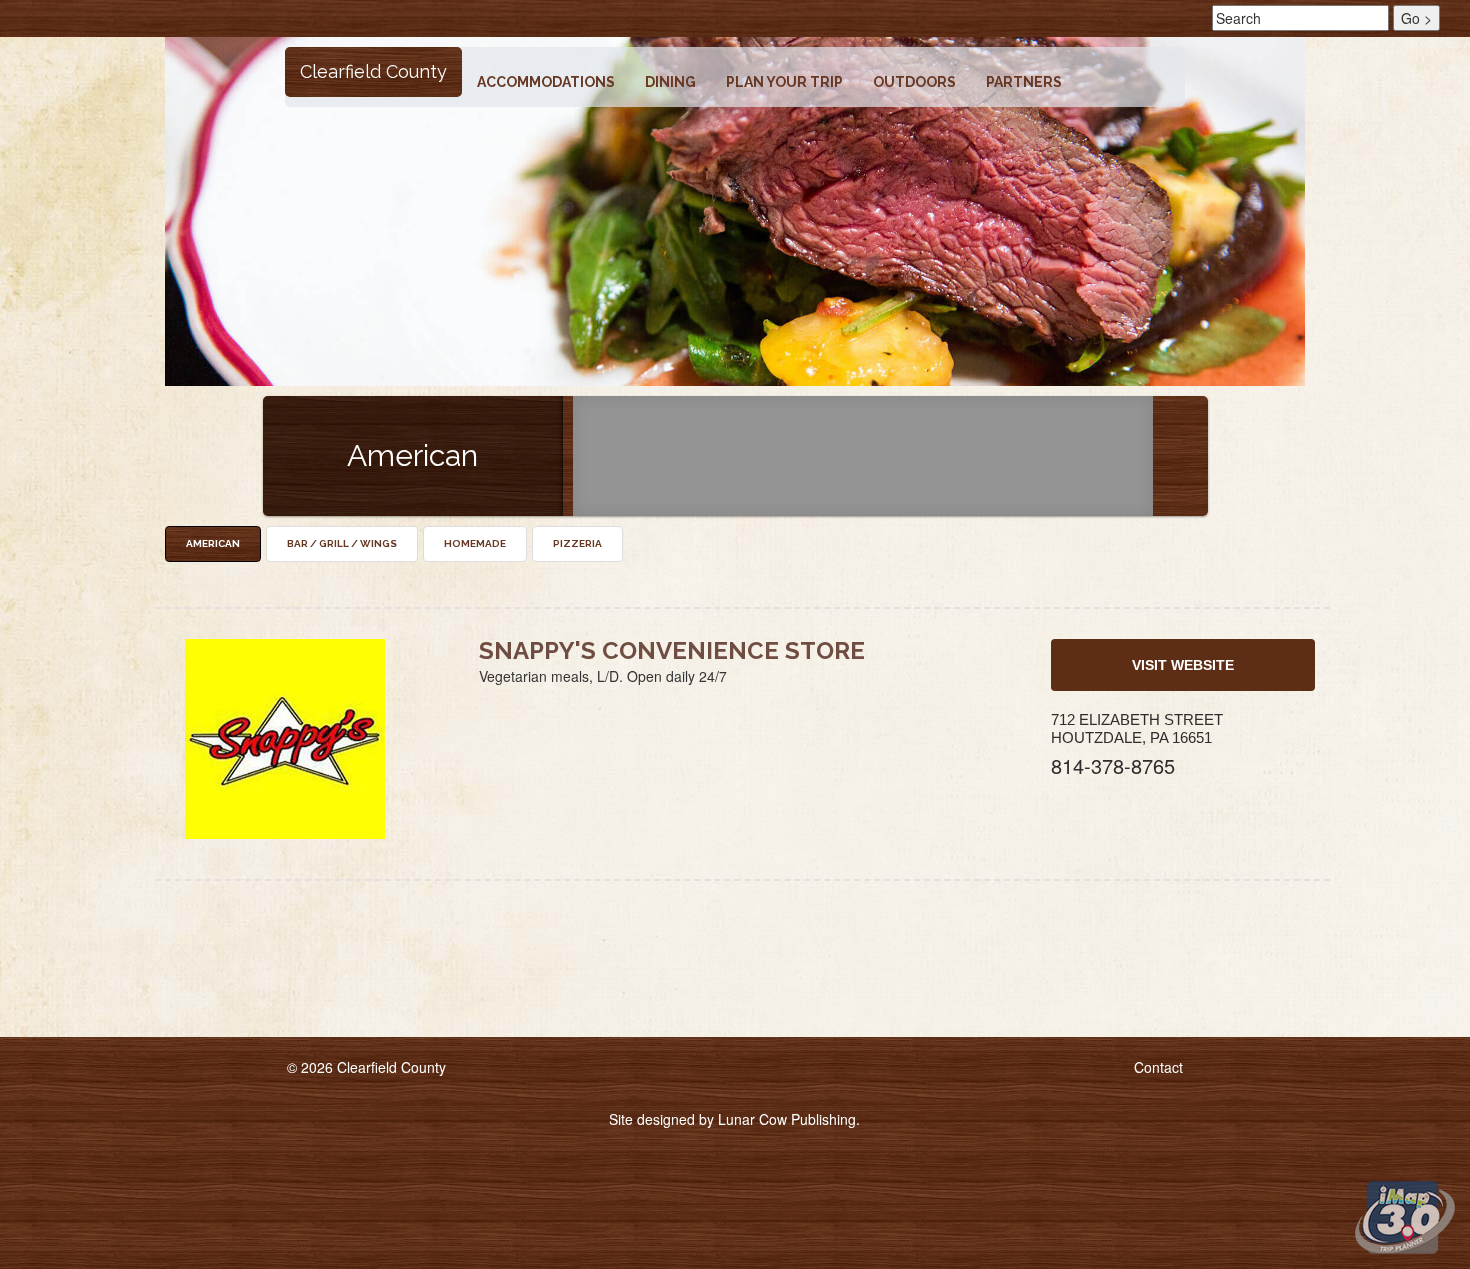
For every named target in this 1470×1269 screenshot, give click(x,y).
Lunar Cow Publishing (787, 1119)
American (213, 543)
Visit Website (1183, 665)
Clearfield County (373, 71)
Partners (1024, 82)
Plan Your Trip (784, 82)
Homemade (475, 543)
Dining (670, 82)
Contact (1158, 1067)
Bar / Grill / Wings (342, 543)
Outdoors (914, 82)
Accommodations (546, 82)
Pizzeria (577, 543)
